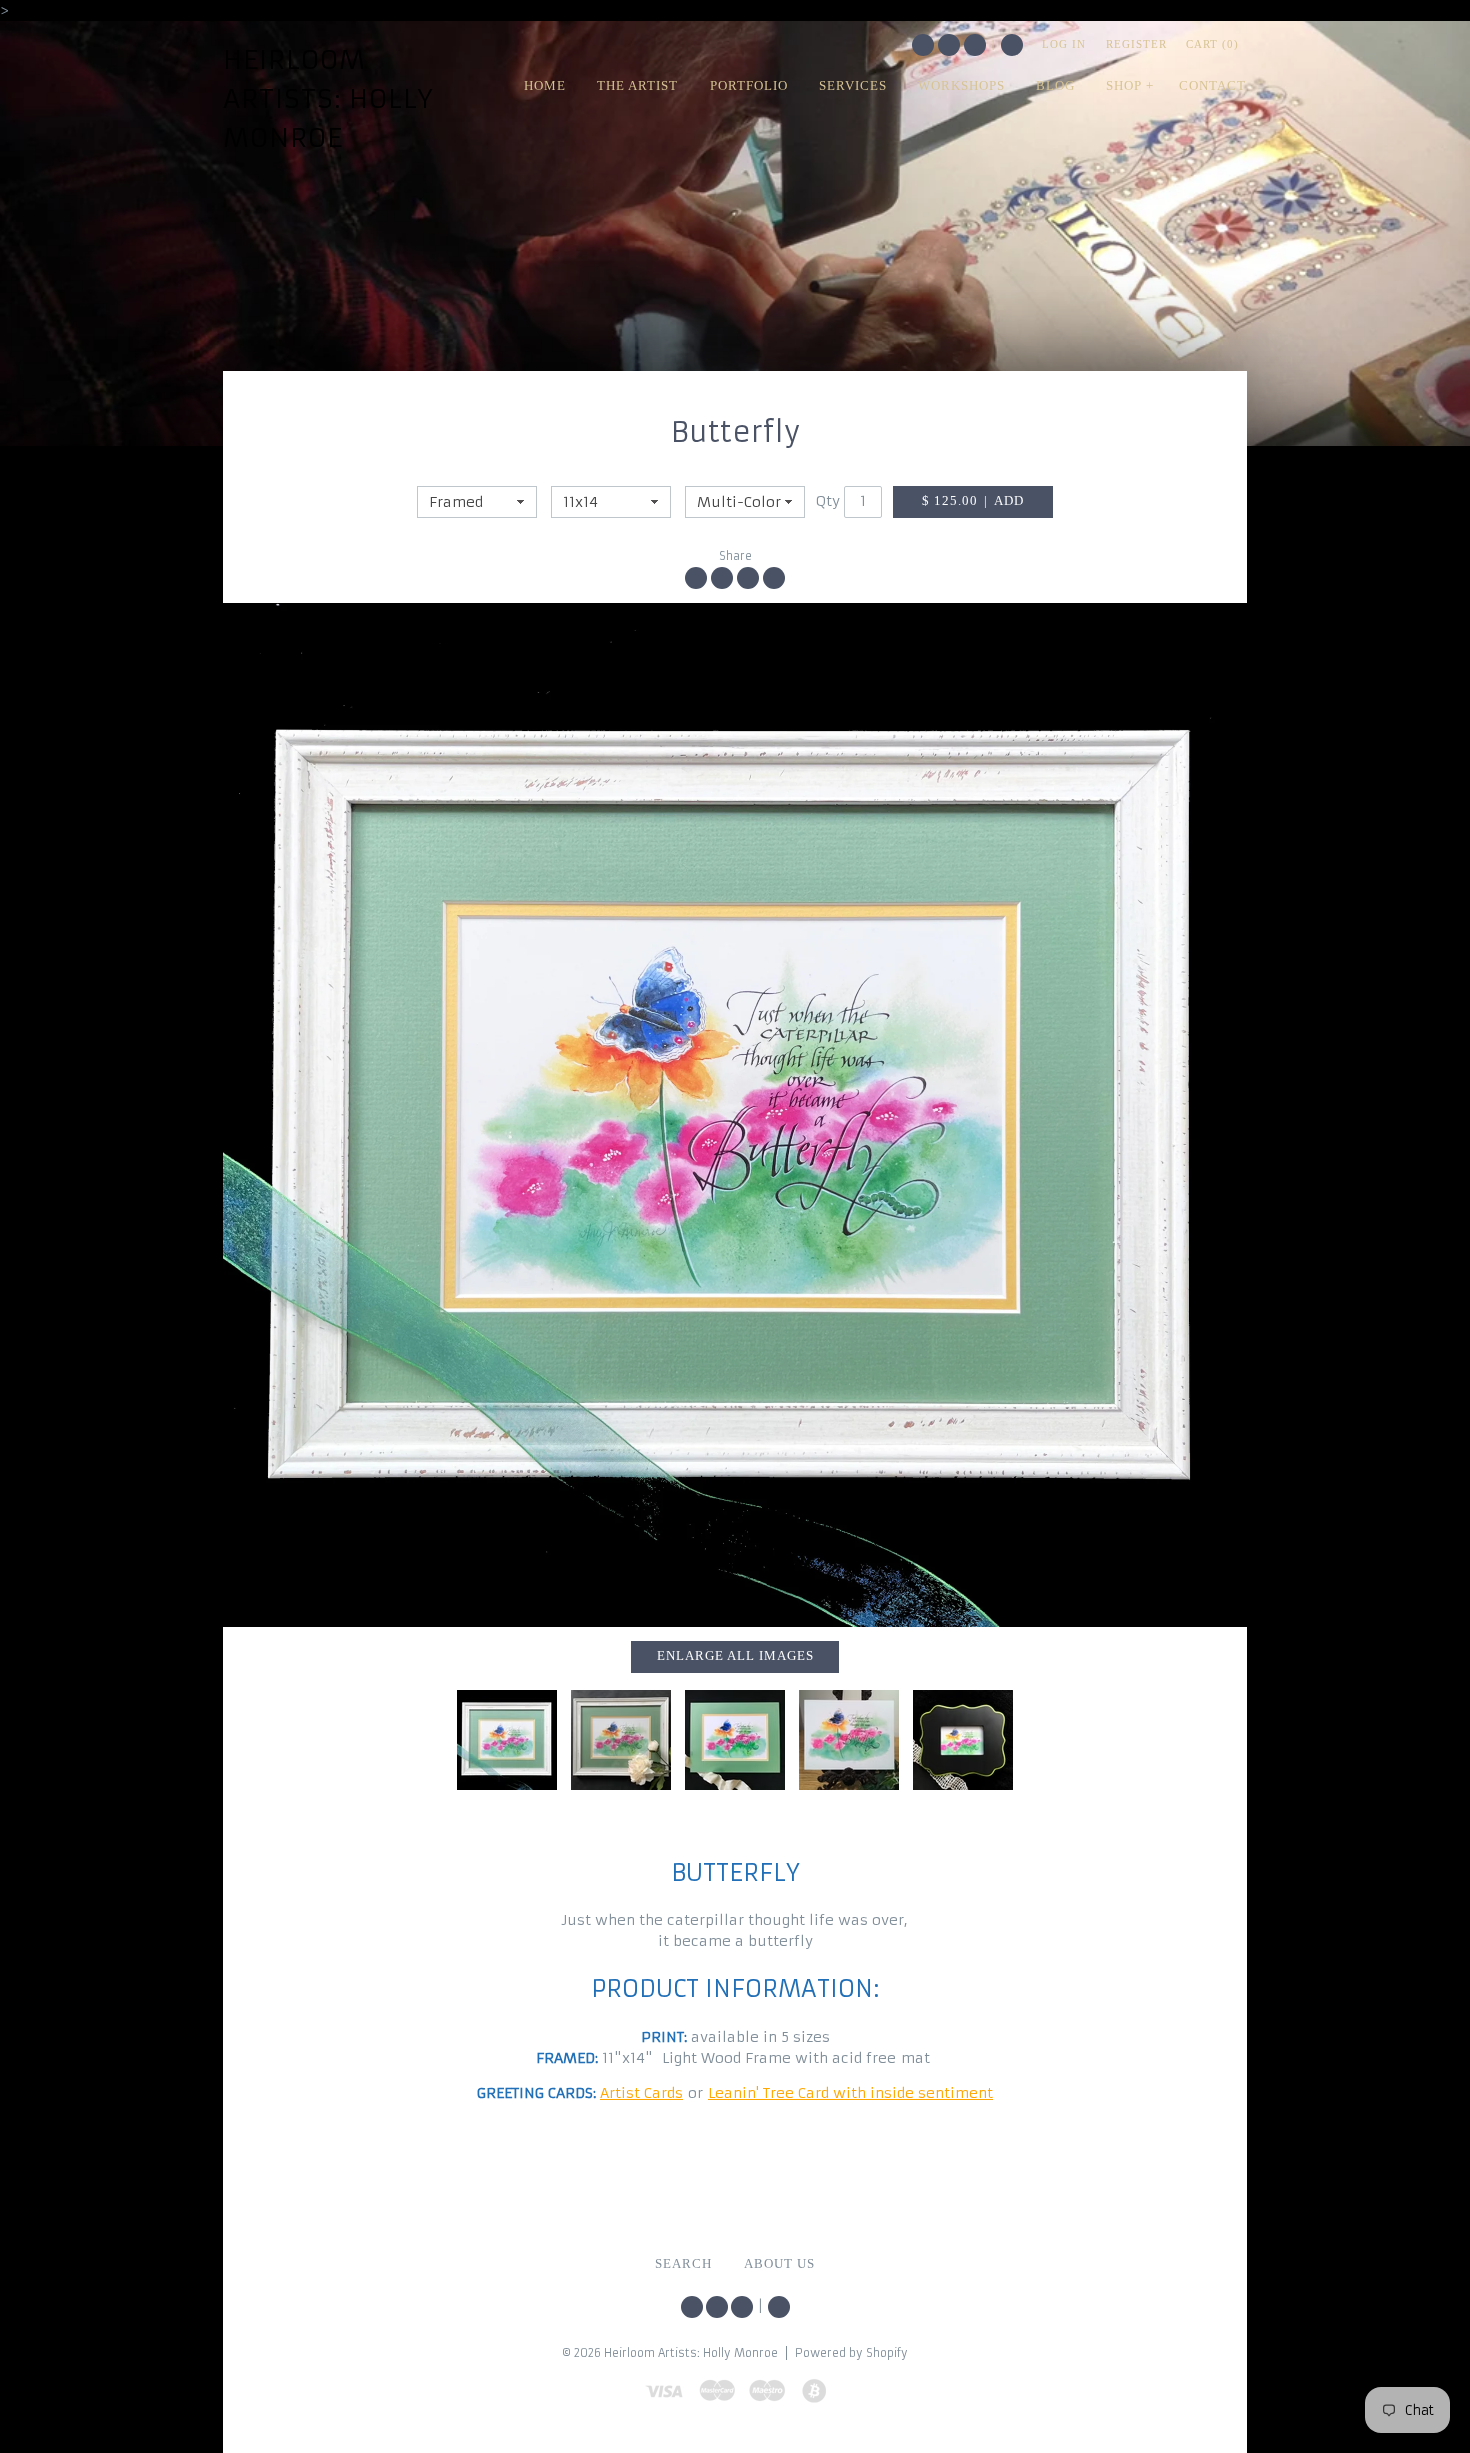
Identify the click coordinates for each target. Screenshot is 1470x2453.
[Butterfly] (735, 1115)
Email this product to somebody (774, 578)
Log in (1064, 44)
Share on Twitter (722, 578)
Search (1012, 45)
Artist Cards (641, 2093)
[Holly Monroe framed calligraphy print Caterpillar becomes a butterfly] (735, 1740)
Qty (828, 501)
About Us (779, 2264)
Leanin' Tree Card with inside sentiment (850, 2093)
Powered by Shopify (851, 2353)
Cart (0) (1212, 44)
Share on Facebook (696, 578)
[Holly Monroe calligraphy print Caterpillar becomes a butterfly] (849, 1740)
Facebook (949, 45)
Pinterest (975, 45)
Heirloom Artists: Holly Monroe (328, 99)
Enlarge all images (735, 1656)
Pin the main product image (748, 578)
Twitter (923, 45)
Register (1136, 44)
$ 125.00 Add (973, 501)
